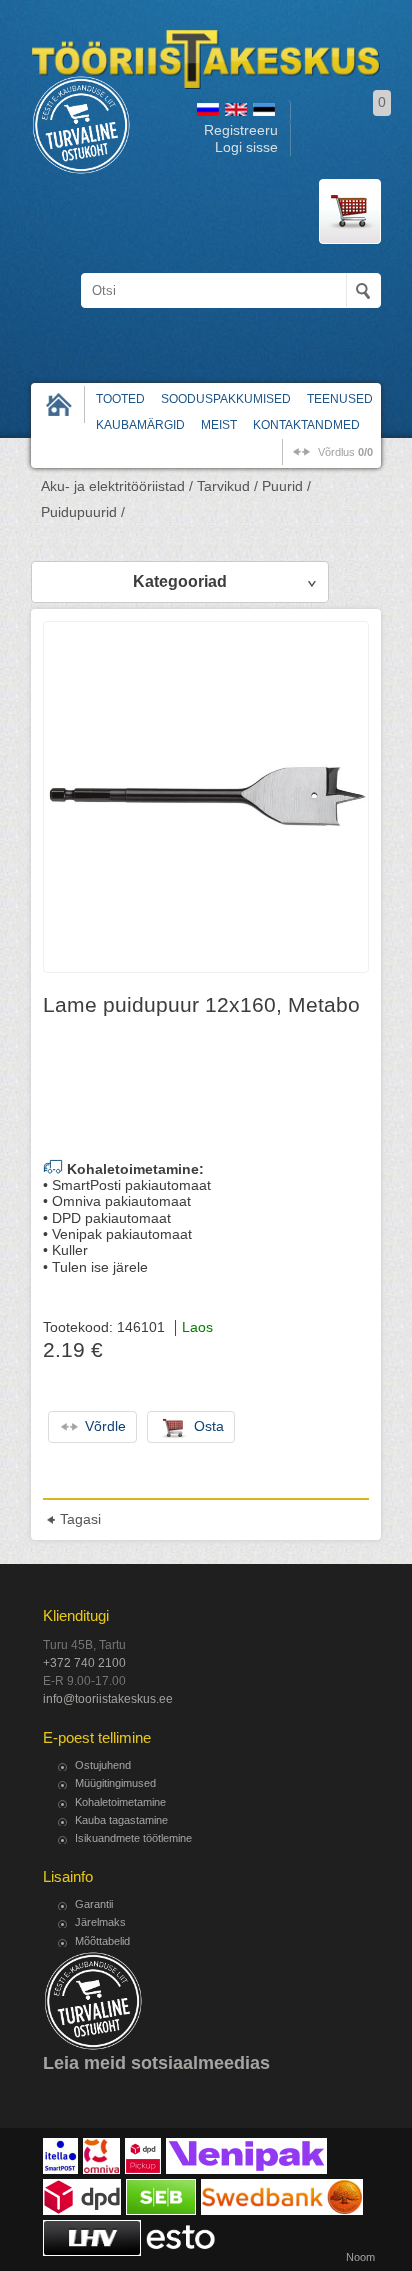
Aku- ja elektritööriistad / (117, 486)
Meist (219, 425)
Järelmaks (100, 1922)
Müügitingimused (115, 1783)
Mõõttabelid (102, 1941)
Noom (360, 2257)
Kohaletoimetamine (120, 1802)
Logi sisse (246, 147)
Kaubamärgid (140, 425)
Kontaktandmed (306, 425)
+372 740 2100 (84, 1663)
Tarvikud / (227, 486)
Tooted (120, 399)
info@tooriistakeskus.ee (108, 1699)
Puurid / (286, 486)
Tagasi (80, 1519)
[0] (350, 211)
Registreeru (241, 130)
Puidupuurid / (83, 512)
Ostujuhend (103, 1765)
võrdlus (345, 452)
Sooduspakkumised (226, 399)
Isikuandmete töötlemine (133, 1838)
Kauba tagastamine (121, 1820)
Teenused (340, 399)
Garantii (94, 1904)
